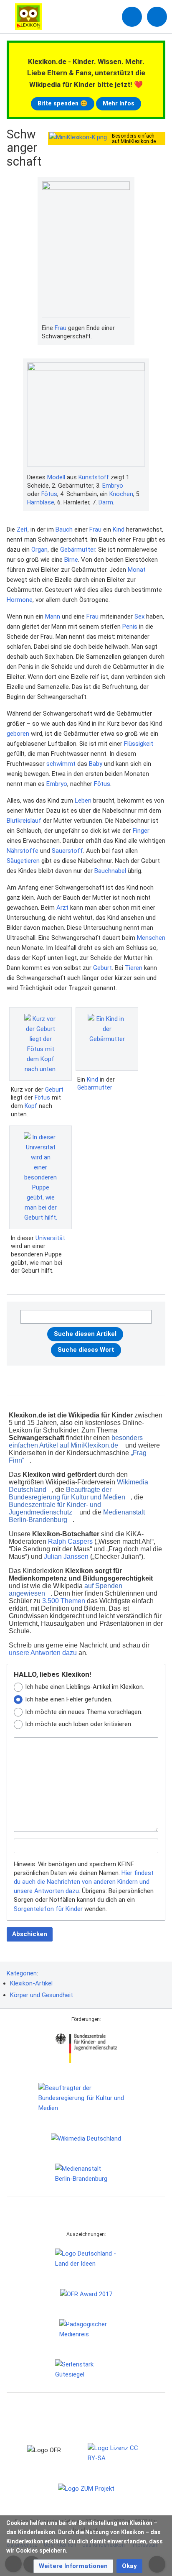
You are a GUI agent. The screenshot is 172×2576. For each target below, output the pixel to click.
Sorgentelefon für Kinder (48, 1909)
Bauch (64, 530)
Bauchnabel (110, 871)
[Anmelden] (132, 17)
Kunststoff (94, 477)
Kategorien (22, 1973)
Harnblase (41, 502)
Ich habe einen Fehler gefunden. (69, 1699)
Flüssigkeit (139, 744)
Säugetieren (23, 861)
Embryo (113, 486)
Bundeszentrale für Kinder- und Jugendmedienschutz (55, 1508)
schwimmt (61, 764)
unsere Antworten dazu (43, 1653)
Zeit (22, 530)
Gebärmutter (78, 550)
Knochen (121, 494)
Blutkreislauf (24, 821)
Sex (139, 617)
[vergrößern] (126, 328)
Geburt (102, 968)
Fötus (49, 494)
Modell (56, 477)
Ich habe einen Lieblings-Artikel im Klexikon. (85, 1687)
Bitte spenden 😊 (63, 103)
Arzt (62, 908)
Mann (53, 617)
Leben (83, 801)
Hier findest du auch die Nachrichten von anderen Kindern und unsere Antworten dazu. (84, 1882)
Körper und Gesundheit (42, 1995)
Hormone (20, 600)
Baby (96, 764)
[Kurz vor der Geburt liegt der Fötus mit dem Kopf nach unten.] (40, 1044)
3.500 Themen (64, 1601)
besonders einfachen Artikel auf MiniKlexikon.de (76, 1441)
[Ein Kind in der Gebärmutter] (107, 1039)
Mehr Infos (119, 103)
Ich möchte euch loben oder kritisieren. (79, 1724)
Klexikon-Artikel (31, 1983)
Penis (130, 627)
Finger (141, 831)
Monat (137, 570)
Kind (119, 530)
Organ (39, 550)
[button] (73, 2566)
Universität (50, 1238)
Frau (61, 328)
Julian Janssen (66, 1557)
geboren (18, 734)
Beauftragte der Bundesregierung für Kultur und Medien (67, 1493)
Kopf (31, 1106)
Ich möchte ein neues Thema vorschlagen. (84, 1712)
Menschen (151, 938)
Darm (106, 502)
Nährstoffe (23, 851)
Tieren (134, 968)
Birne (71, 560)
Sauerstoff (67, 851)
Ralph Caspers (70, 1541)
